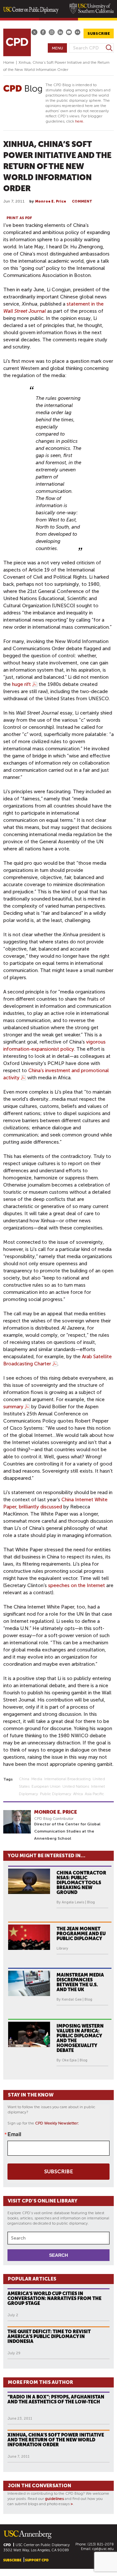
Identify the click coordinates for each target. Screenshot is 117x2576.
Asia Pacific (94, 1794)
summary (13, 1407)
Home (9, 62)
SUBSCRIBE (99, 33)
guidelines (54, 2499)
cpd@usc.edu (103, 2549)
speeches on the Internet (77, 1585)
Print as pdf (19, 218)
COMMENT (82, 201)
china (24, 1779)
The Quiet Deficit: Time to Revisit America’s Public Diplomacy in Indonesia (49, 2336)
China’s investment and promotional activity (56, 1074)
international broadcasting (67, 1779)
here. (80, 121)
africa (78, 1794)
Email (14, 2134)
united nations (76, 1786)
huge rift (21, 684)
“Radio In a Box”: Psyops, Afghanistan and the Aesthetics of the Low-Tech (56, 2399)
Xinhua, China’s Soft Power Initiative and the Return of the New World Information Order (56, 2440)
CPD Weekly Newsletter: (57, 2123)
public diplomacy (56, 1794)
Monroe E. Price (51, 201)
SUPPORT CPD (37, 2560)
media (37, 1779)
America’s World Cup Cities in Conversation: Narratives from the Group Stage (54, 2298)
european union (46, 1786)
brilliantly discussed (40, 1507)
